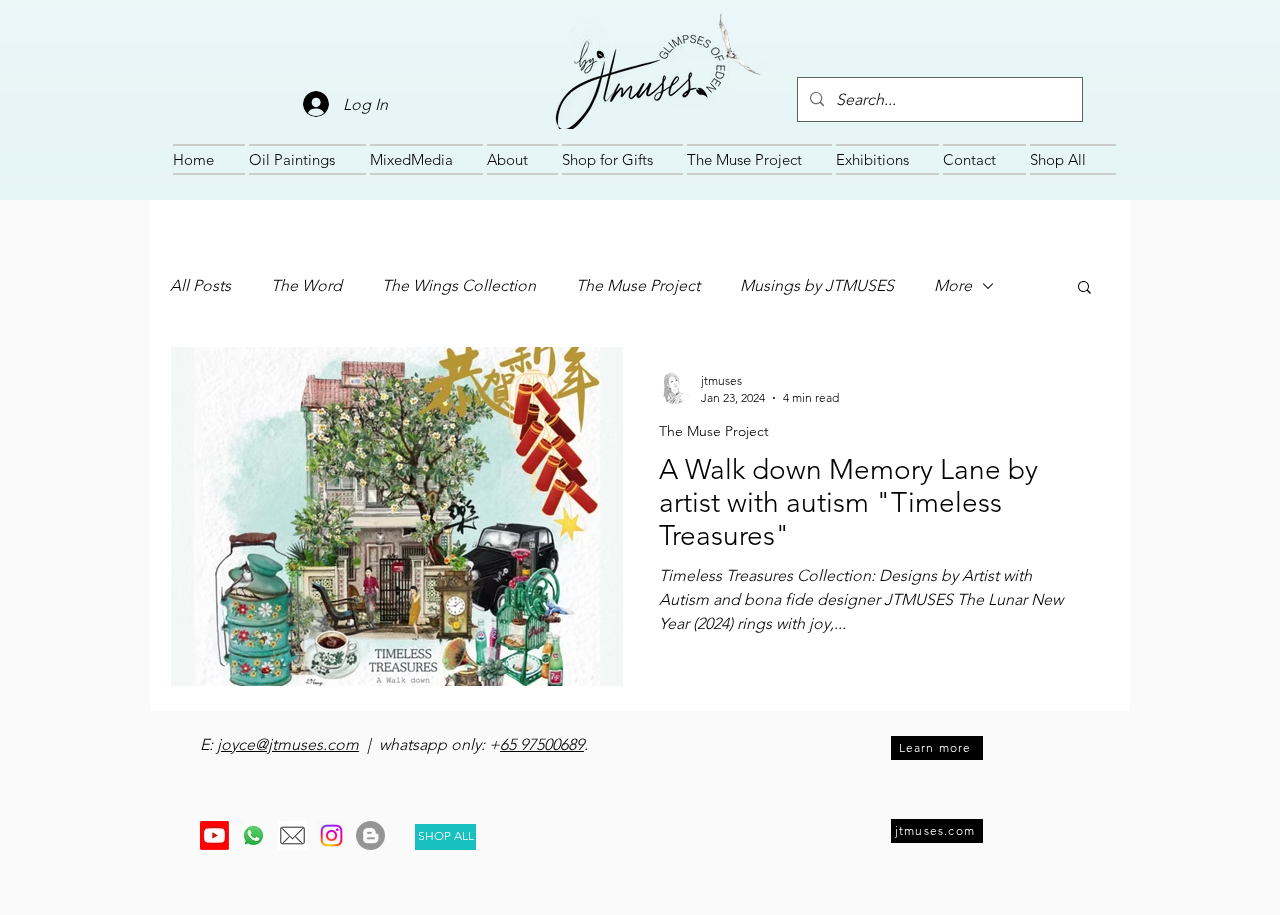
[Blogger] (370, 835)
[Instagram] (331, 835)
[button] (1084, 288)
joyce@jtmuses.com (288, 744)
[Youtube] (214, 835)
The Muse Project (638, 285)
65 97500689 (542, 744)
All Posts (200, 285)
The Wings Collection (459, 285)
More (953, 285)
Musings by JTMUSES (817, 285)
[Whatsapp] (253, 835)
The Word (306, 285)
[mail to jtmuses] (292, 835)
